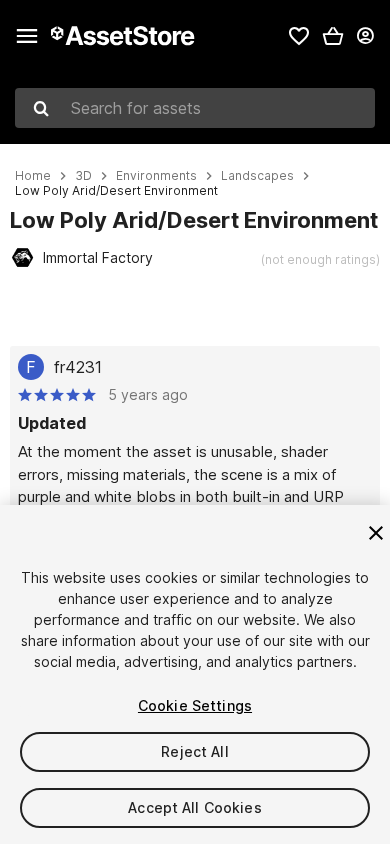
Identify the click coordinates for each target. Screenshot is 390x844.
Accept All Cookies (195, 807)
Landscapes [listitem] (257, 176)
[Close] (376, 533)
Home (33, 176)
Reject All (194, 751)
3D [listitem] (83, 176)
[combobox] (195, 108)
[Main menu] (27, 36)
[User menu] (365, 36)
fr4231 (78, 367)
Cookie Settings (195, 705)
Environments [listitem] (156, 176)
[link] (299, 36)
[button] (333, 36)
